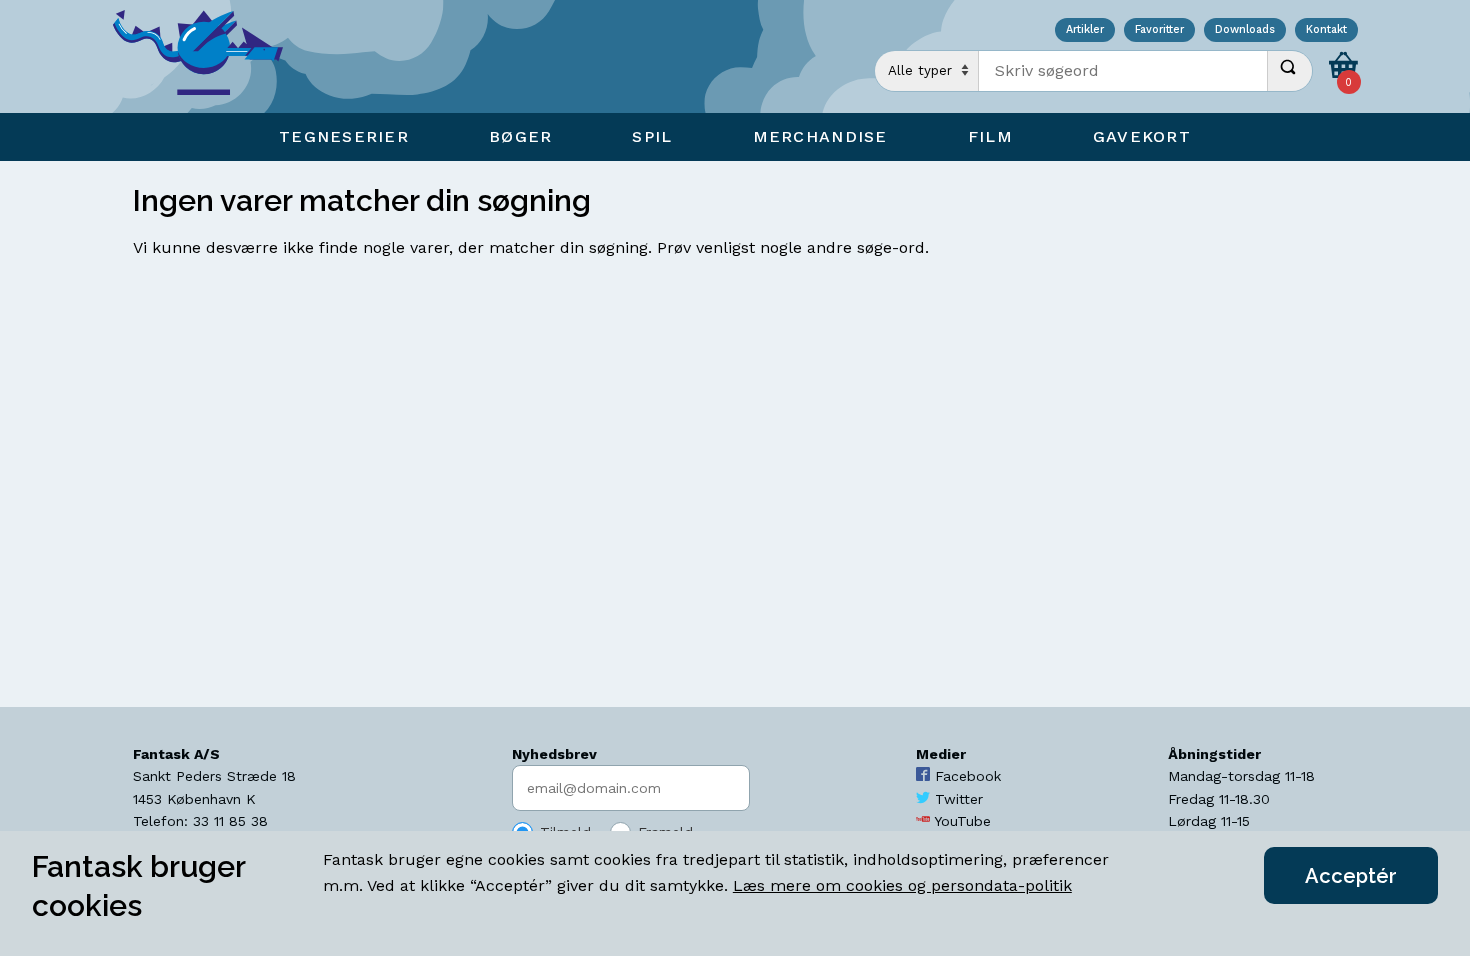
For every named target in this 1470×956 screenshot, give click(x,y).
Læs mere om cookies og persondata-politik (902, 885)
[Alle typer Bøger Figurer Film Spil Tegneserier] (927, 71)
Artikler (1085, 30)
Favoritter (1159, 30)
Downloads (1245, 30)
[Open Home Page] (208, 56)
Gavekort (1142, 136)
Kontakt (1326, 30)
